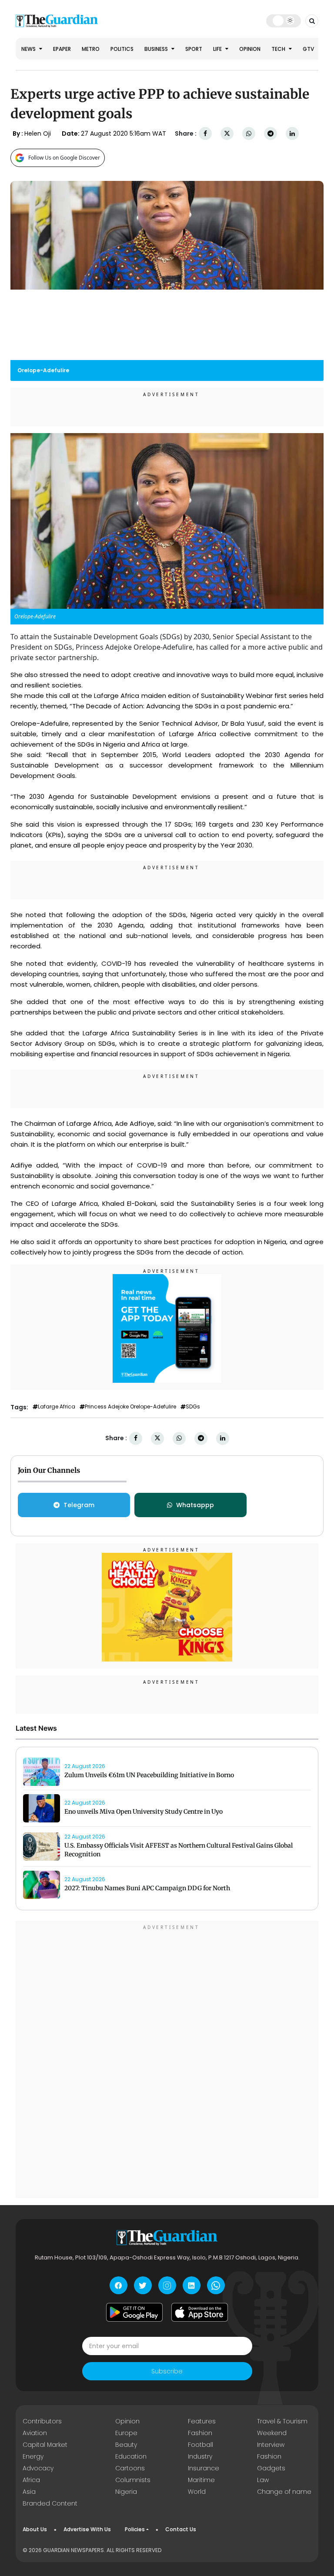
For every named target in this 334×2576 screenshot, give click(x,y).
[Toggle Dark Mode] (284, 20)
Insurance (204, 2468)
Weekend (272, 2433)
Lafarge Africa (57, 1407)
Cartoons (130, 2468)
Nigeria (126, 2492)
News (29, 49)
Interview (271, 2445)
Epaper (62, 49)
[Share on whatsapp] (249, 134)
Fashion (200, 2433)
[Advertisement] (167, 2061)
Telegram (79, 1505)
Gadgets (271, 2468)
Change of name (284, 2492)
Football (200, 2445)
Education (131, 2456)
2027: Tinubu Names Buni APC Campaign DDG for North (147, 1888)
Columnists (133, 2480)
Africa (31, 2480)
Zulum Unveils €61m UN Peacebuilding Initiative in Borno (149, 1775)
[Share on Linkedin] (292, 134)
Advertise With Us (87, 2529)
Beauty (126, 2445)
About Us (35, 2529)
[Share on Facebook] (205, 134)
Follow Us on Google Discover (64, 158)
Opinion (250, 49)
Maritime (201, 2480)
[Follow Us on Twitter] (143, 2285)
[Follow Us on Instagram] (167, 2285)
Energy (33, 2456)
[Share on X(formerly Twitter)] (227, 134)
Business (157, 49)
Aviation (35, 2433)
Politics (122, 49)
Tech (279, 49)
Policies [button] (135, 2529)
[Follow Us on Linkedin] (192, 2285)
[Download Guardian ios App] (200, 2312)
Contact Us (181, 2529)
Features (202, 2421)
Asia (29, 2492)
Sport (194, 49)
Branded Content (50, 2503)
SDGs (193, 1407)
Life (218, 49)
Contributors (42, 2421)
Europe (126, 2433)
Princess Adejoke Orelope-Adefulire (130, 1407)
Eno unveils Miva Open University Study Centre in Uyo (144, 1812)
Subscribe (167, 2371)
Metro (91, 49)
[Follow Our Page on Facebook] (119, 2285)
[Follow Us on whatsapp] (216, 2285)
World (197, 2492)
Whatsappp (195, 1505)
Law (263, 2480)
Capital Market (45, 2445)
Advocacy (38, 2468)
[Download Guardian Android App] (134, 2312)
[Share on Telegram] (271, 134)
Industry (200, 2456)
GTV (308, 49)
